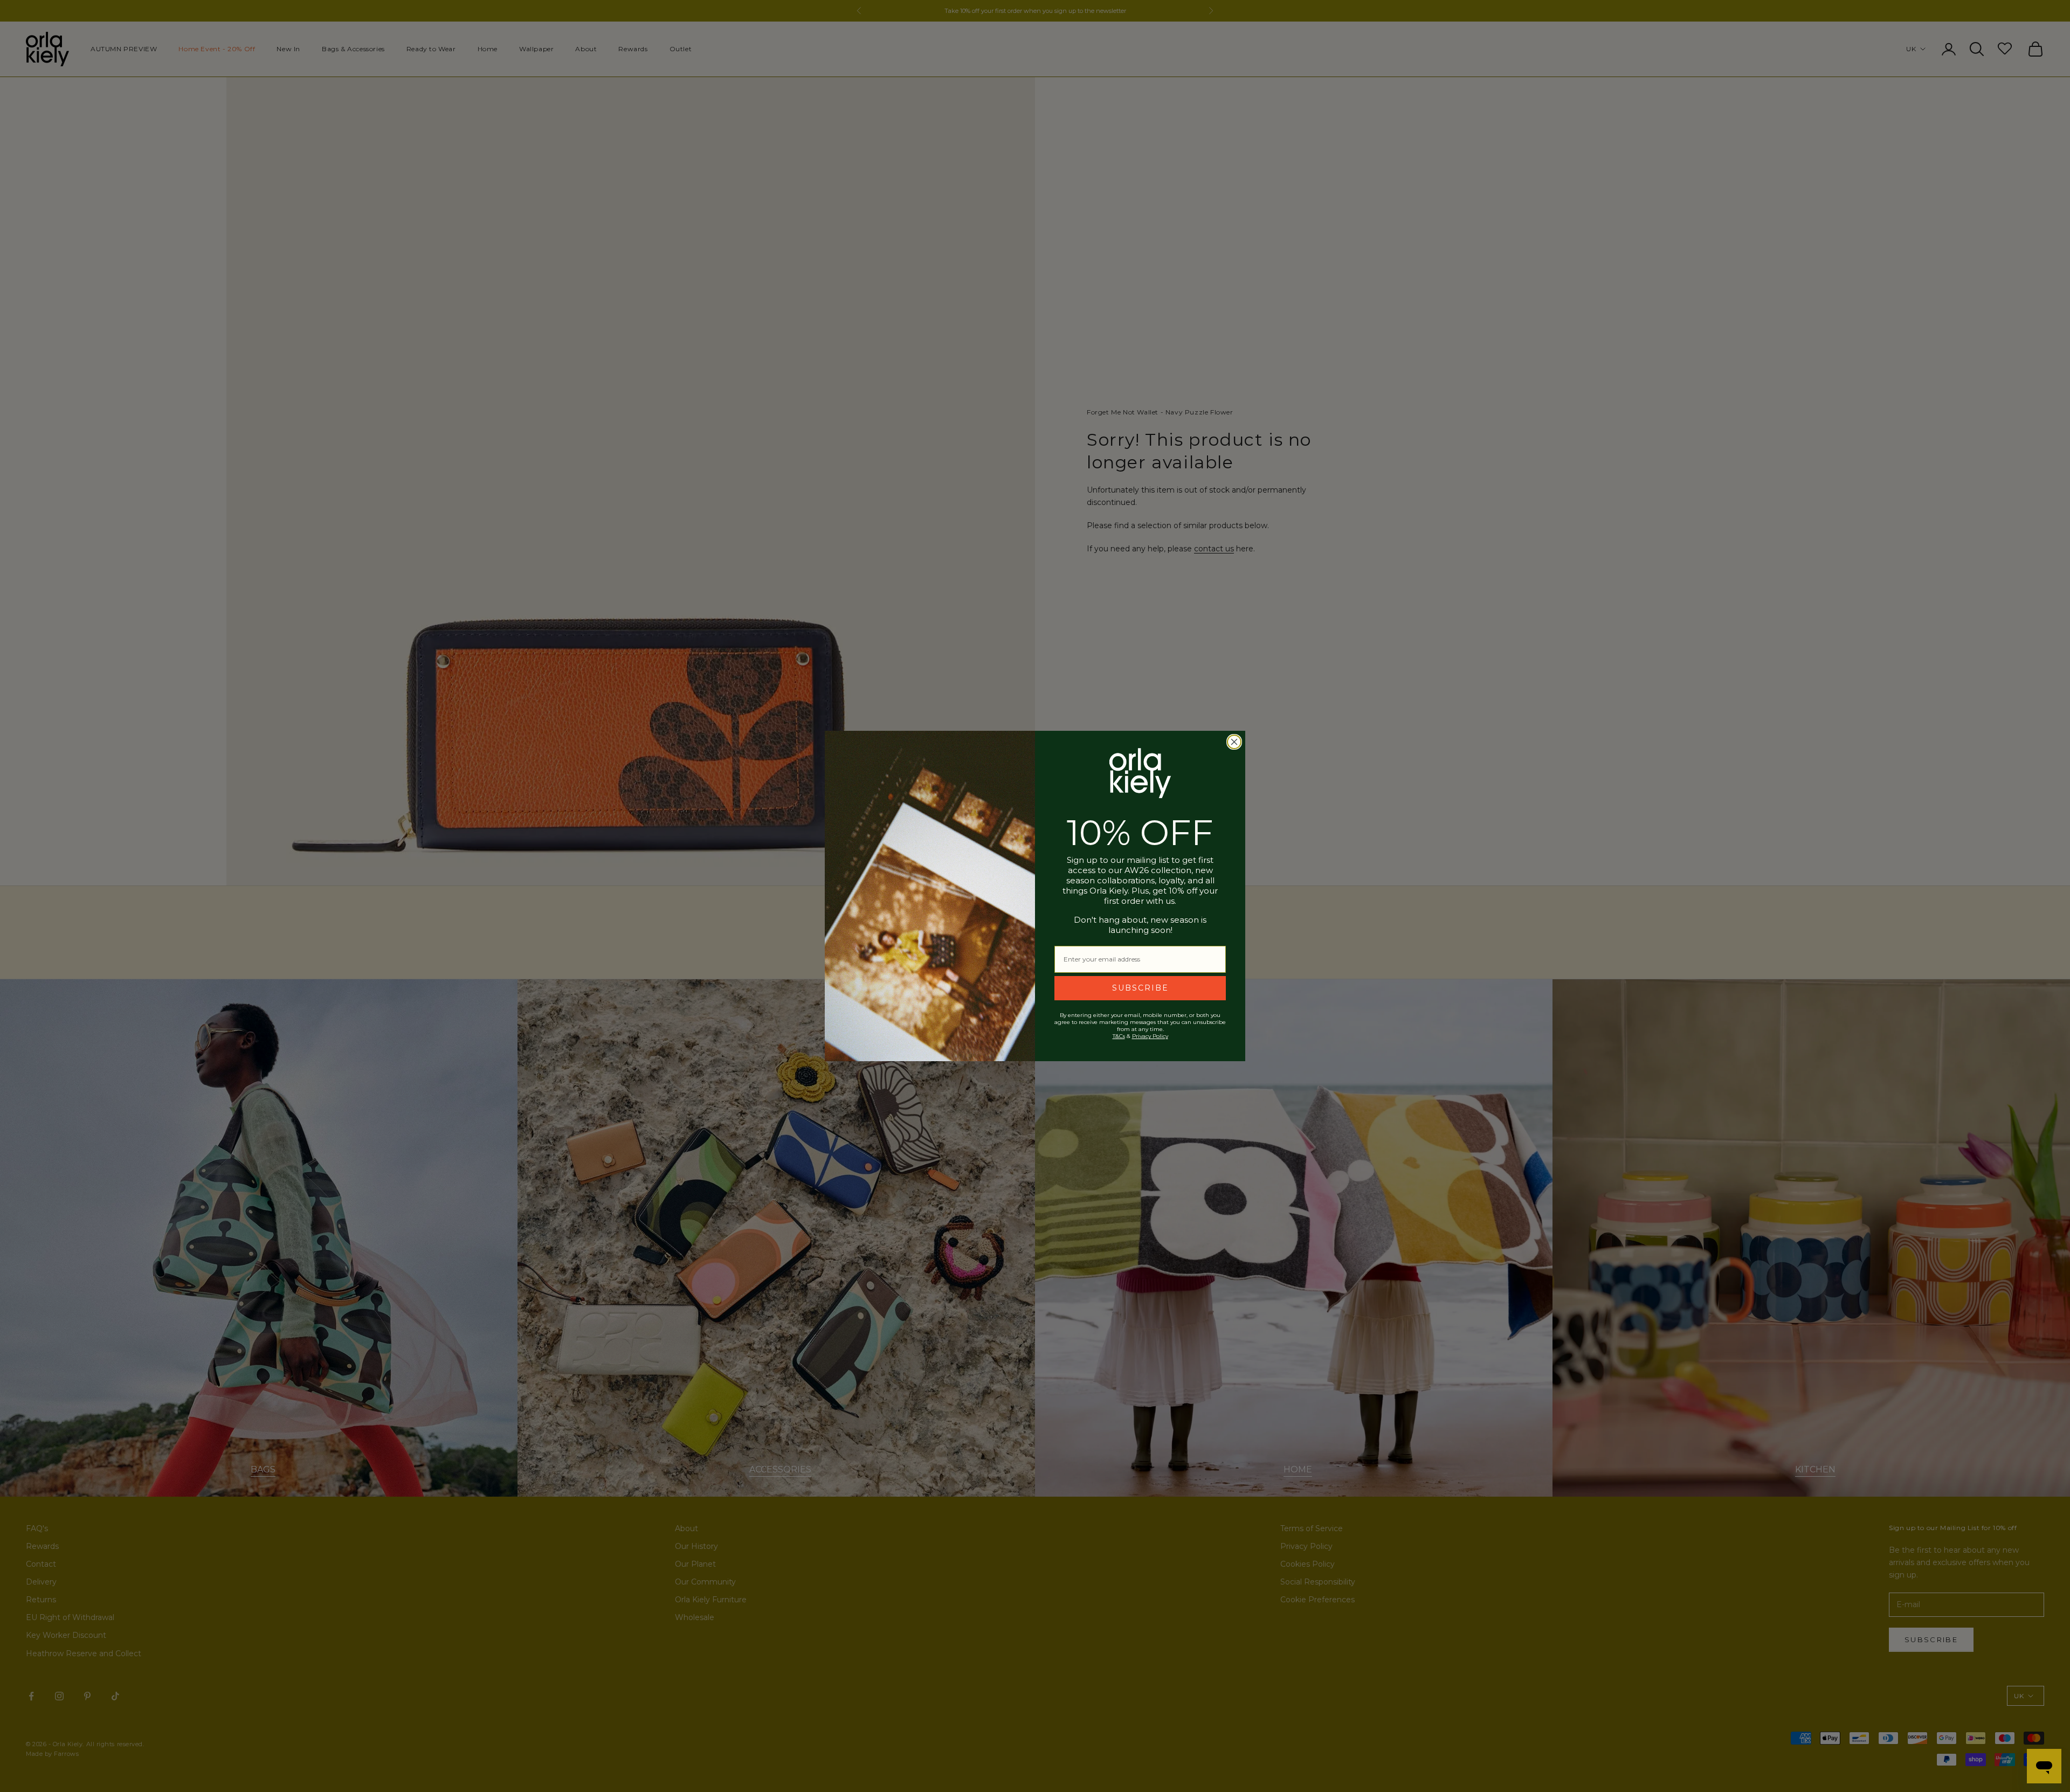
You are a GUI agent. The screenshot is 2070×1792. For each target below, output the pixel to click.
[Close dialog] (1234, 742)
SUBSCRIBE (1140, 988)
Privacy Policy (1150, 1036)
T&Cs (1119, 1036)
